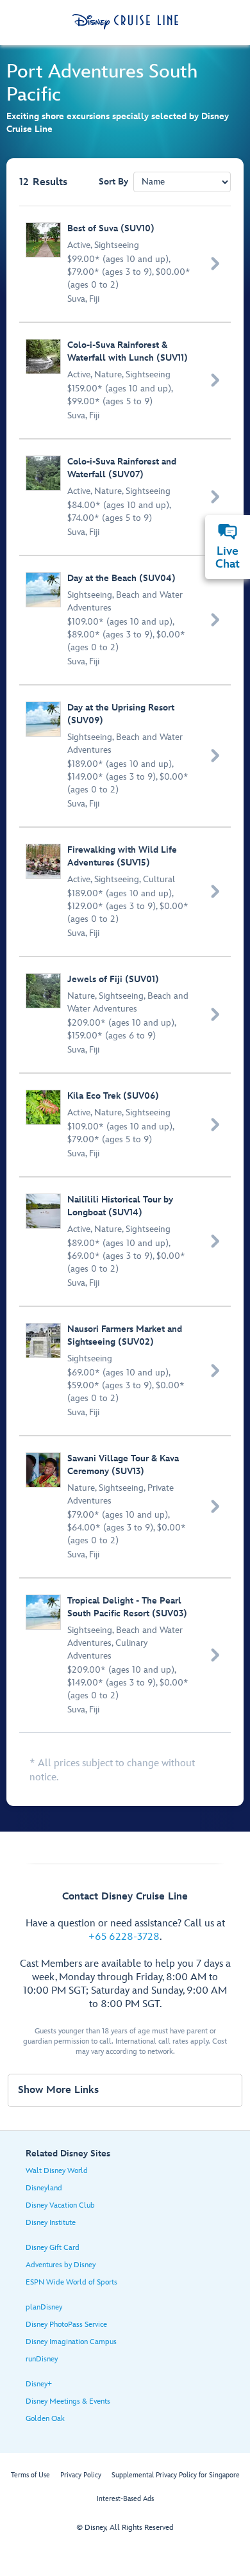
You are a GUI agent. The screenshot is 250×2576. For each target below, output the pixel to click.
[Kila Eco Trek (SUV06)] (126, 1125)
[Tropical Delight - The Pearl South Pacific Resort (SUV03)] (126, 1655)
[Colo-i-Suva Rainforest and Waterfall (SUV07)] (126, 497)
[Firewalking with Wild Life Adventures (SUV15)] (126, 892)
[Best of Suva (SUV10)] (126, 264)
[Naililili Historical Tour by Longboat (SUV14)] (126, 1242)
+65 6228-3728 (124, 1937)
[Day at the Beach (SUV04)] (126, 620)
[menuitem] (228, 532)
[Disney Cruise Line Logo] (125, 22)
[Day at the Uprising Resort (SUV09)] (126, 756)
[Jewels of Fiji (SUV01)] (126, 1015)
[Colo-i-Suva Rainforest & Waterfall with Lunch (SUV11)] (126, 381)
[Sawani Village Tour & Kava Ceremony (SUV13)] (126, 1507)
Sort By (113, 182)
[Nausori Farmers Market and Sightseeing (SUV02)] (126, 1371)
